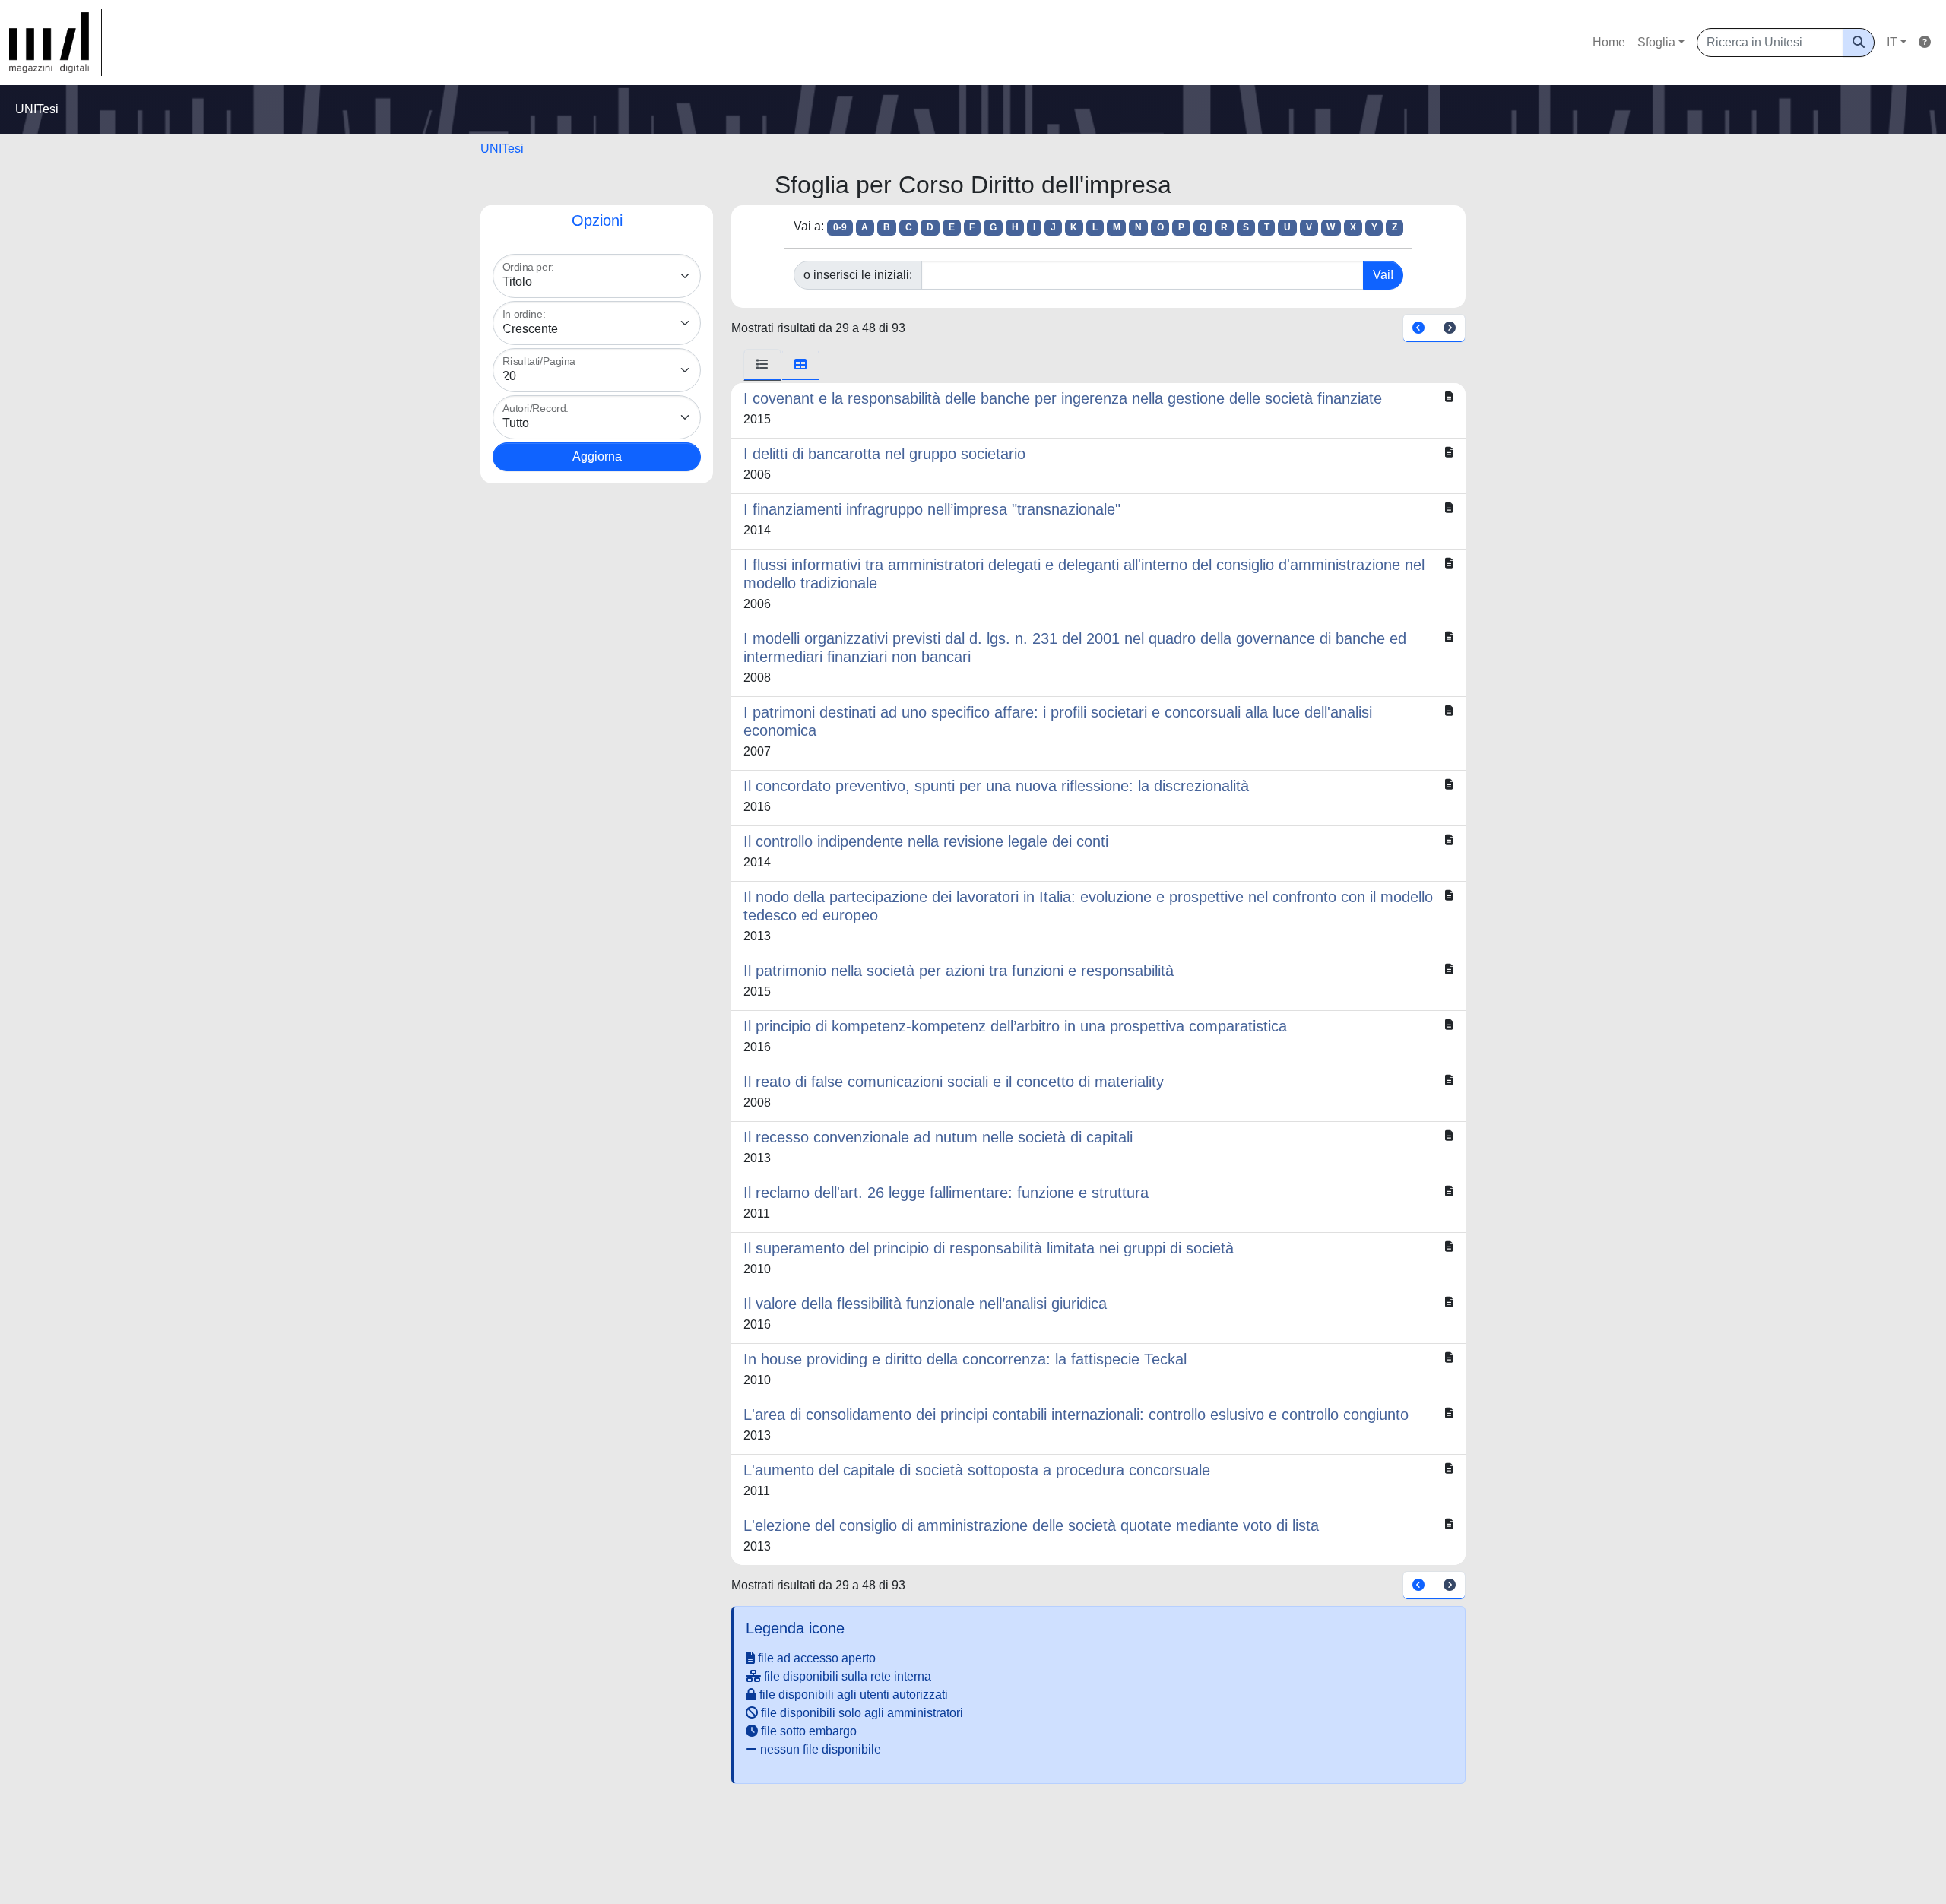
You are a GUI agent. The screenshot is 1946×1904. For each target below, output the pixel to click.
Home (1609, 42)
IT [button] (1892, 42)
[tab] (762, 365)
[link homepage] (55, 43)
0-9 (840, 227)
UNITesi (502, 149)
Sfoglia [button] (1656, 42)
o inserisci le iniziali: (858, 275)
